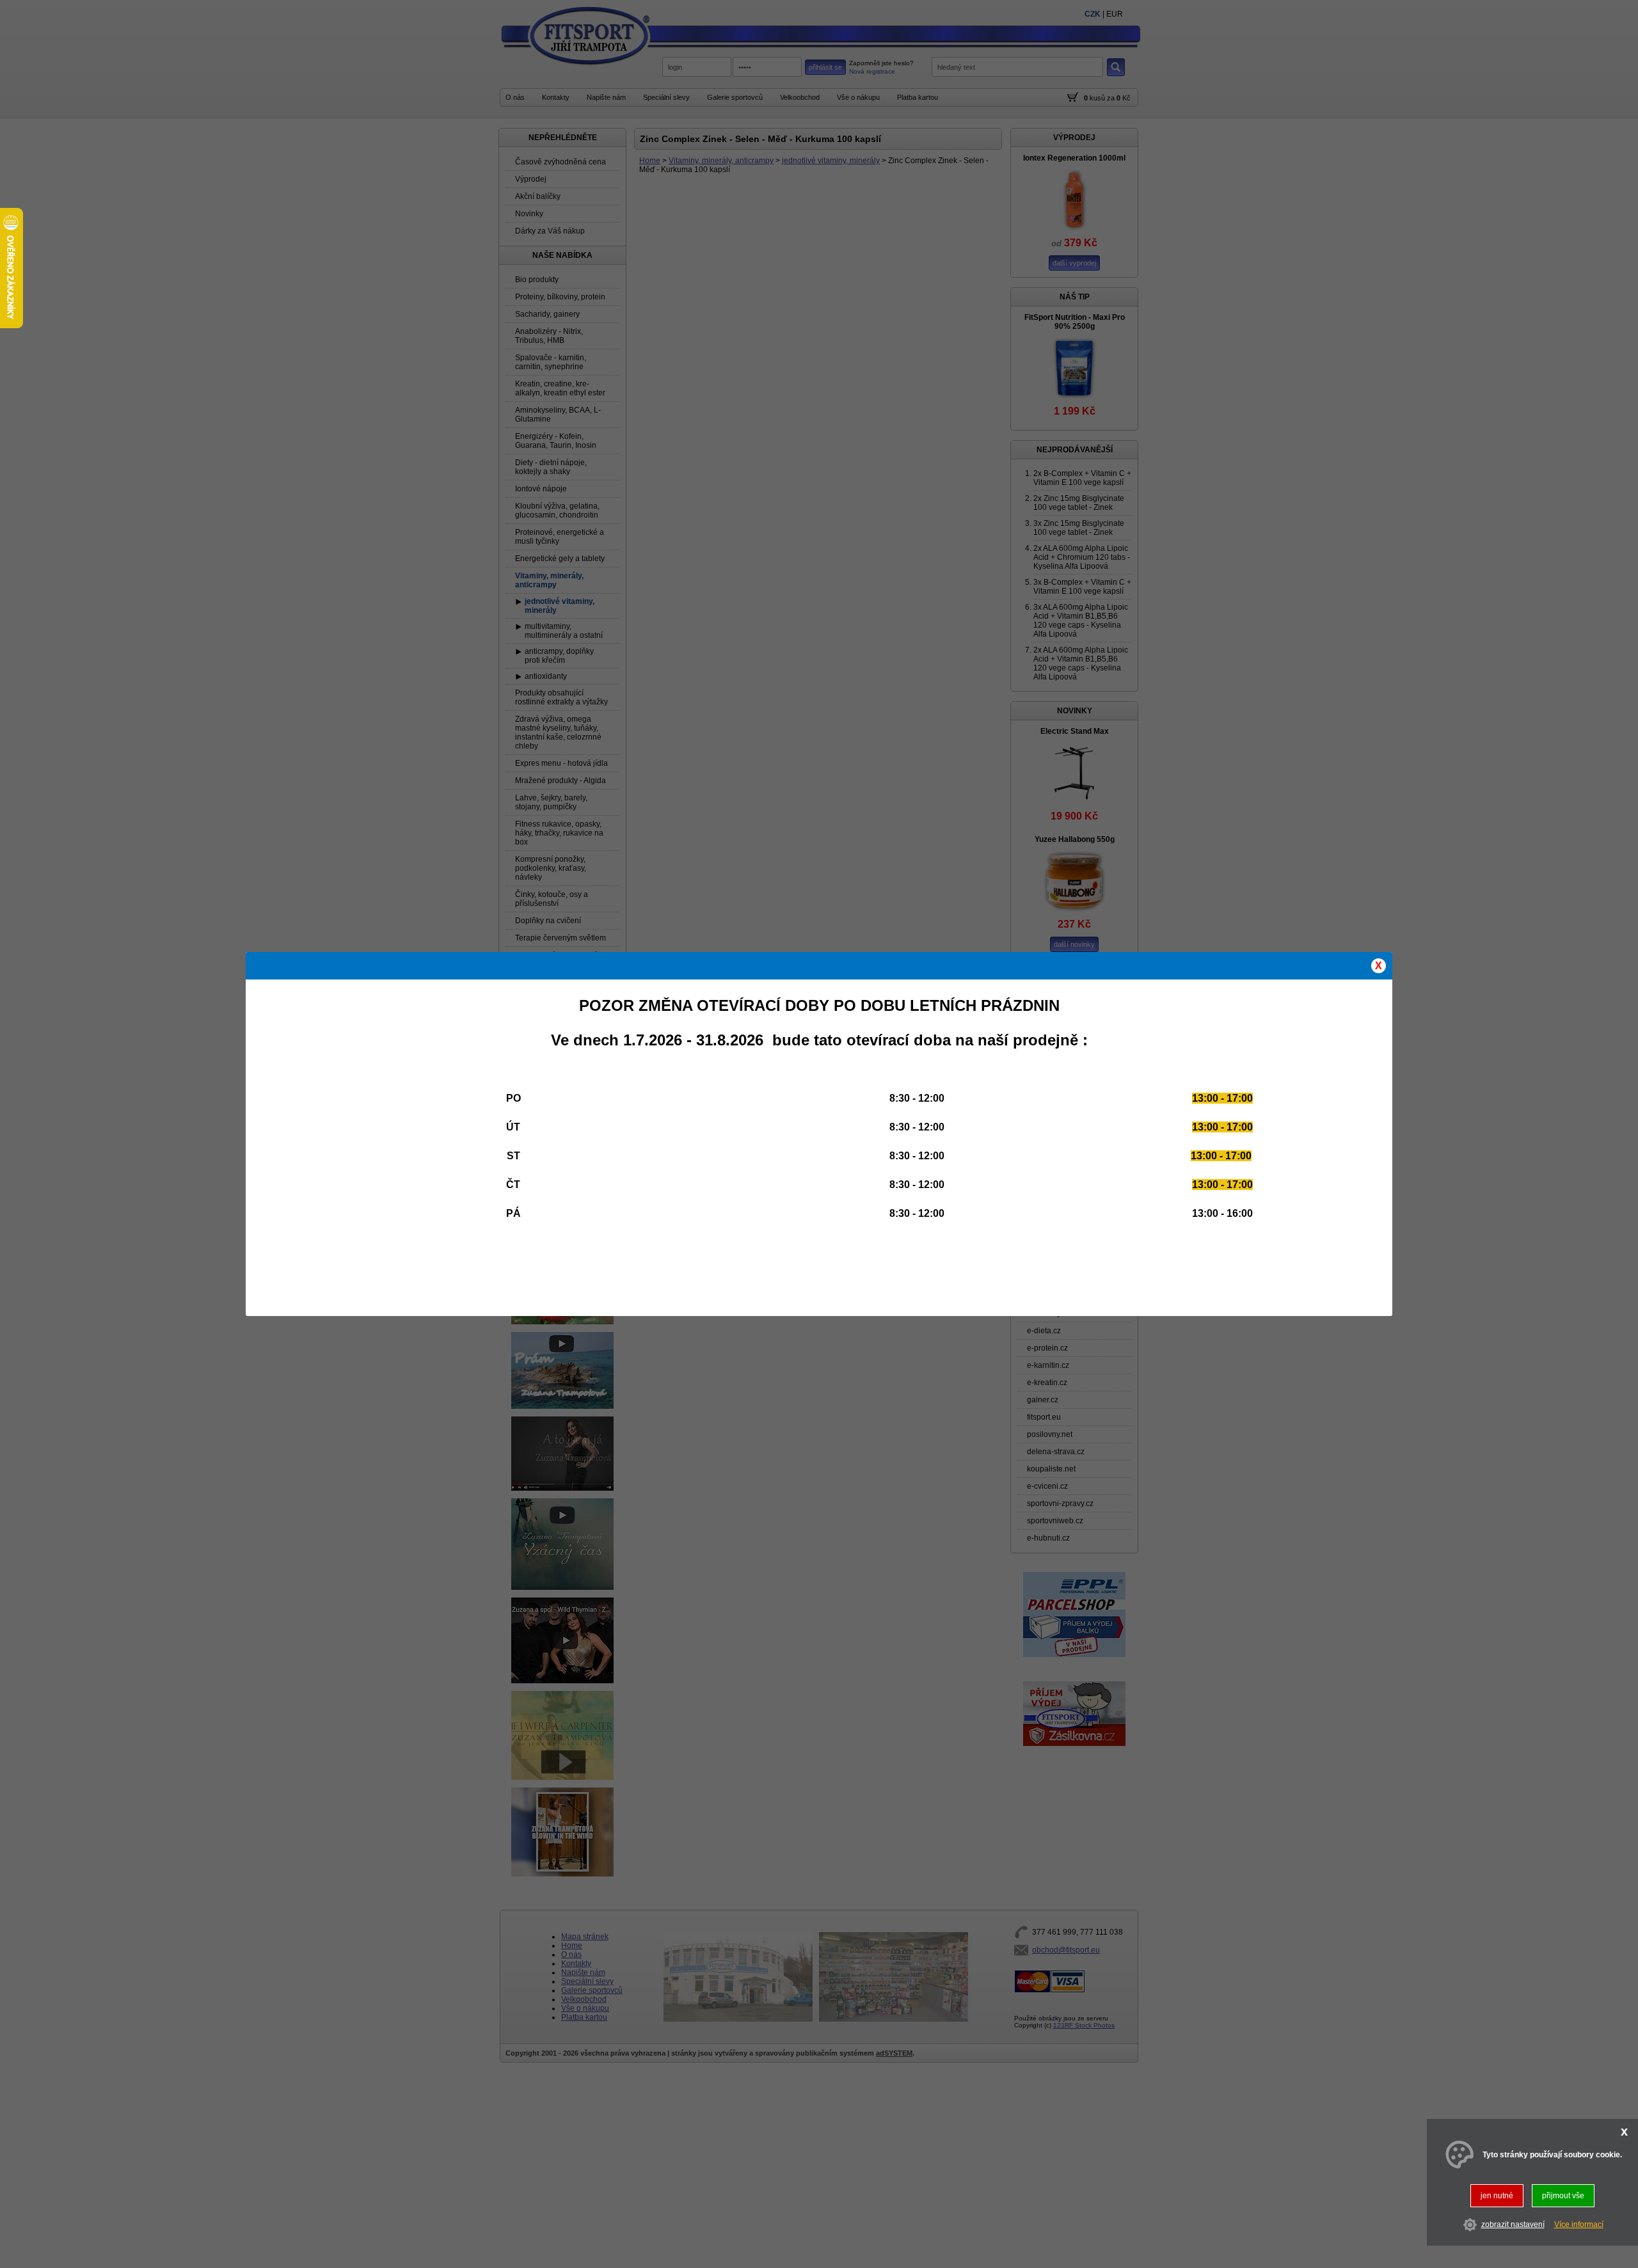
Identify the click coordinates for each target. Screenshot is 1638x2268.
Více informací (1579, 2224)
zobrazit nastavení (1513, 2224)
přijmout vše (1563, 2196)
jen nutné (1497, 2196)
